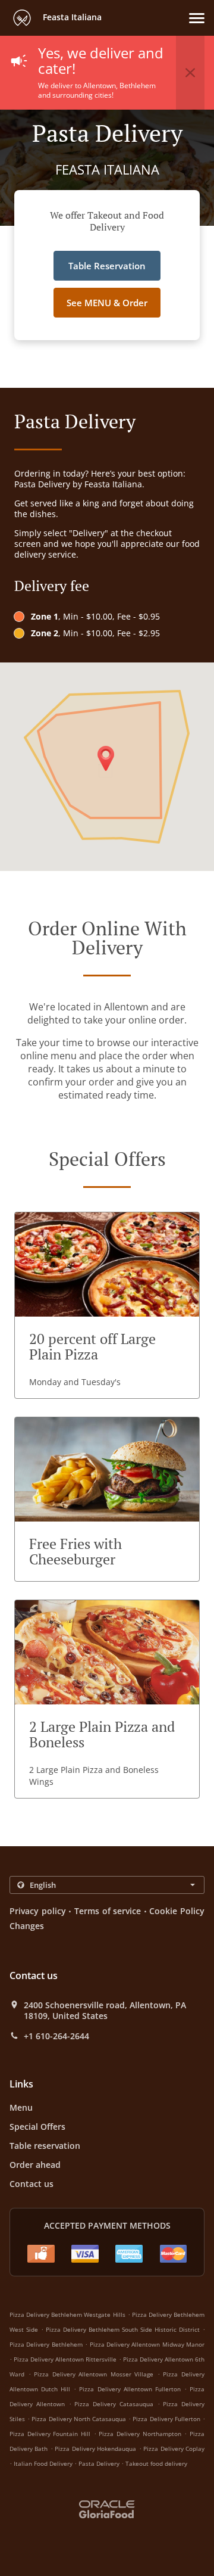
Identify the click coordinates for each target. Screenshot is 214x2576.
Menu (21, 2107)
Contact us (32, 2184)
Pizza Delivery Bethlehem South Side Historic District (123, 2329)
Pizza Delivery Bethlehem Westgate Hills (67, 2314)
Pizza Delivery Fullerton (166, 2419)
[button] (197, 18)
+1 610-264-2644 (56, 2036)
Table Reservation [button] (107, 266)
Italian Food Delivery (44, 2463)
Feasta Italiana (71, 17)
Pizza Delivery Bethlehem (46, 2344)
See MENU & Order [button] (107, 303)
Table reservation (45, 2146)
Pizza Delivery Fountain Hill (50, 2434)
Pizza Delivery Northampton (140, 2434)
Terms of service (108, 1911)
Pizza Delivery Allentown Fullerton (130, 2389)
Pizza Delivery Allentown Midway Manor (147, 2344)
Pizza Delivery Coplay (174, 2449)
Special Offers (37, 2127)
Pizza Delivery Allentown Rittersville (65, 2359)
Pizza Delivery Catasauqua (114, 2404)
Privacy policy (38, 1911)
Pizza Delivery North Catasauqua (79, 2419)
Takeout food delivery (156, 2463)
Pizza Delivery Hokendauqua (95, 2449)
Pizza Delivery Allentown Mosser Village (94, 2374)
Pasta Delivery (100, 2463)
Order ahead (35, 2165)
